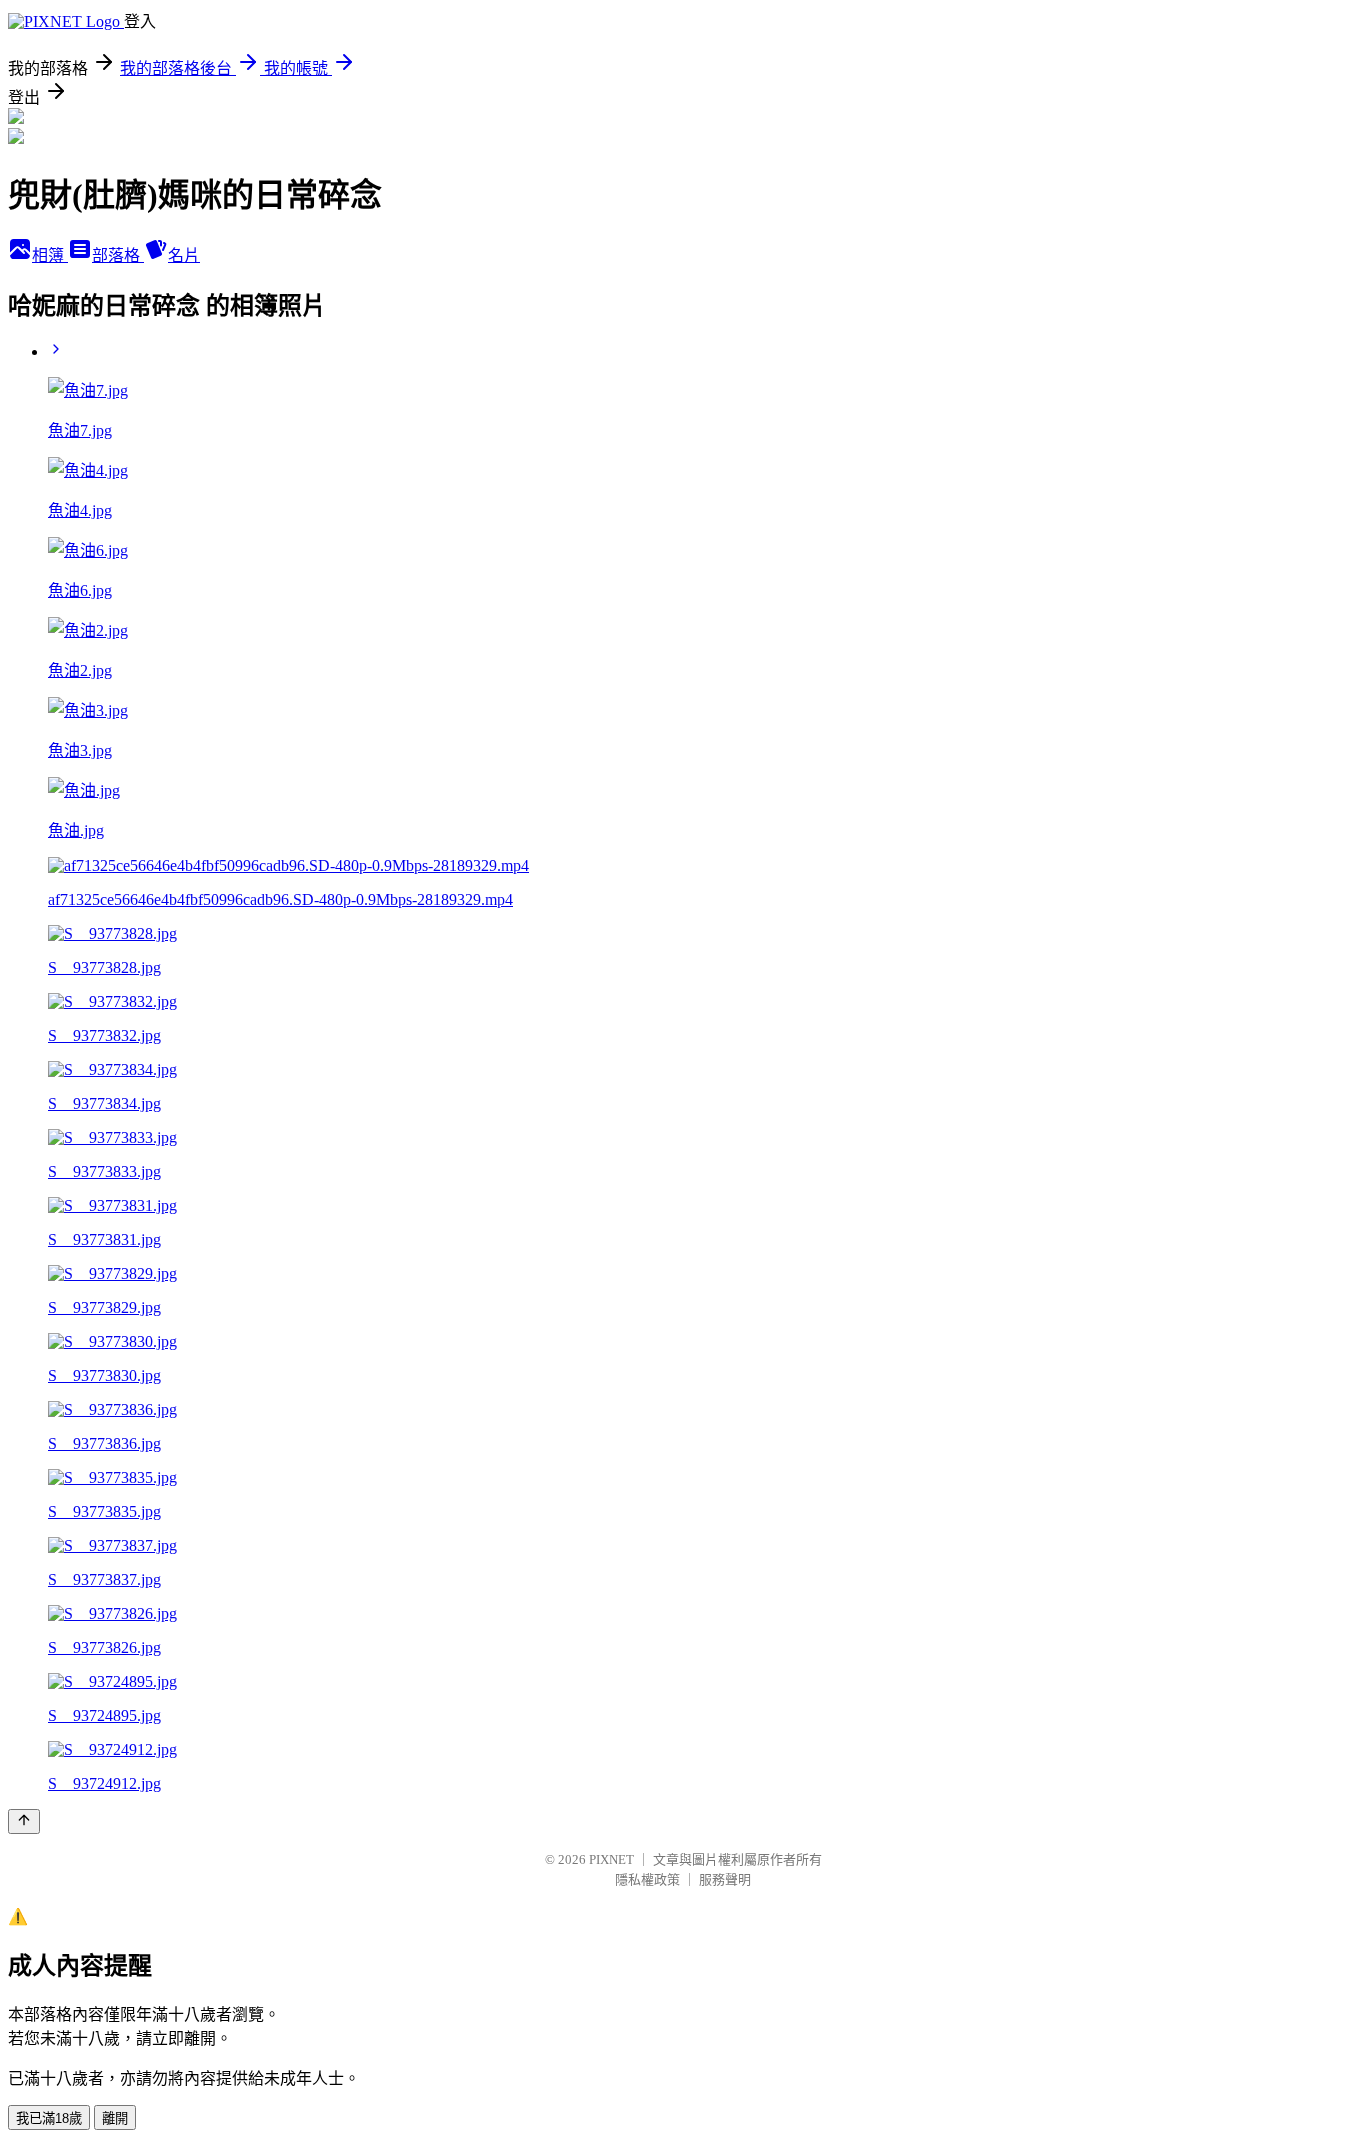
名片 (184, 255)
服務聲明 (725, 1879)
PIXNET (611, 1859)
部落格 (118, 255)
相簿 (50, 255)
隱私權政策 (647, 1879)
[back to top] (24, 1821)
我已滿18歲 (49, 2118)
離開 (115, 2118)
